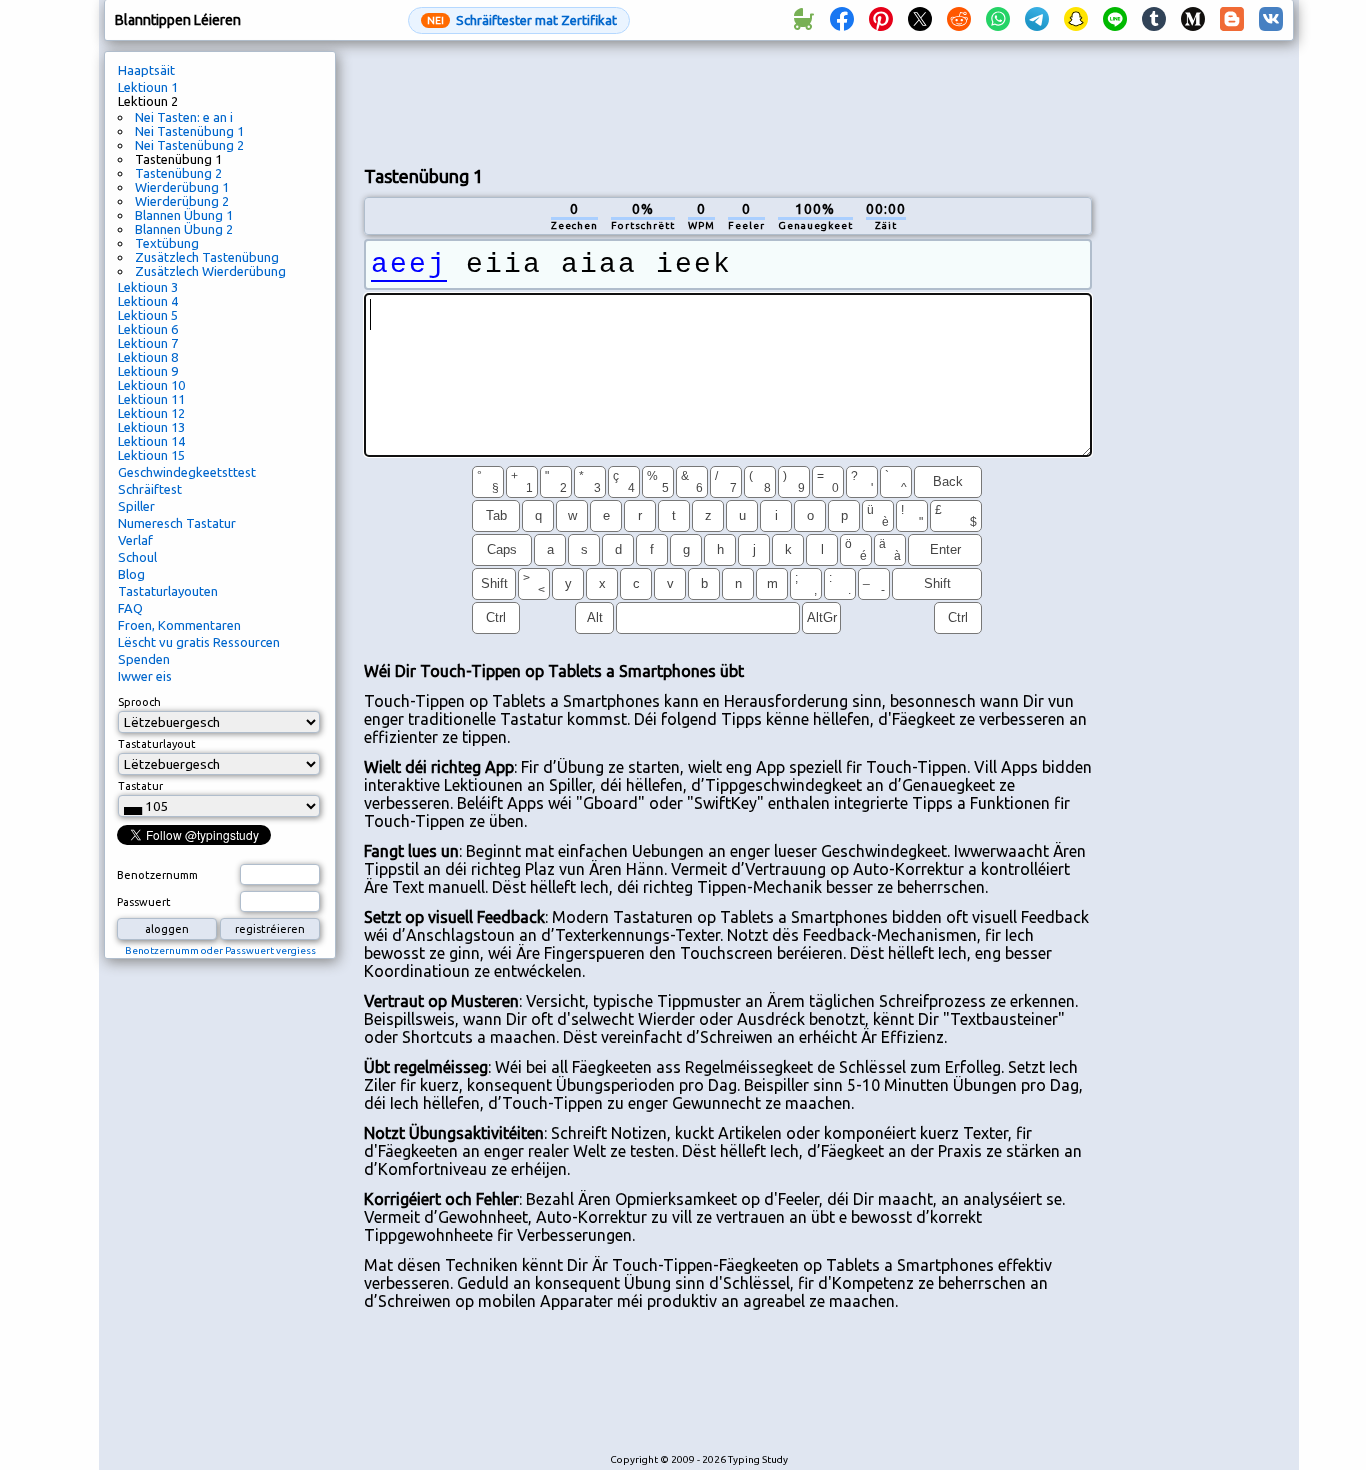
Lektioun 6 (148, 329)
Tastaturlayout (157, 744)
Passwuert (144, 902)
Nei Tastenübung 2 (189, 145)
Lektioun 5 (148, 315)
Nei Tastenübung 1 (189, 131)
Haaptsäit (146, 70)
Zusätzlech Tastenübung (207, 257)
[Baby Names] (803, 20)
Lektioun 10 (151, 385)
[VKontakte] (1271, 20)
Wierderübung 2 (182, 201)
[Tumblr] (1154, 20)
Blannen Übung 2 (184, 229)
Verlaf (135, 540)
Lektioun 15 (151, 455)
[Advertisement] (728, 101)
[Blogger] (1232, 20)
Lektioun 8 (148, 357)
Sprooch (139, 702)
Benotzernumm (157, 875)
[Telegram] (1037, 20)
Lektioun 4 (148, 301)
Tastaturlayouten (168, 591)
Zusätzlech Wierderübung (210, 271)
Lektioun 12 (151, 413)
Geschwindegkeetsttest (187, 472)
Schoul (137, 557)
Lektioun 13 (151, 427)
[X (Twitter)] (920, 20)
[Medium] (1193, 20)
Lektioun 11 (151, 399)
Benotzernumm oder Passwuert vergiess (220, 950)
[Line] (1115, 20)
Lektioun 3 (148, 287)
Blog (131, 574)
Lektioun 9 (148, 371)
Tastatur (140, 786)
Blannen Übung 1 (184, 215)
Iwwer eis (145, 676)
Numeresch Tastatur (177, 523)
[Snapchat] (1076, 20)
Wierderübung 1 (182, 187)
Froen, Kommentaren (179, 625)
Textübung (167, 243)
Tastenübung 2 (178, 173)
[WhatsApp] (998, 20)
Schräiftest (150, 489)
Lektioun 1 (148, 87)
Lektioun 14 (151, 441)
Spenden (144, 659)
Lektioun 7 (148, 343)
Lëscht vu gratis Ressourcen (199, 642)
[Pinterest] (881, 20)
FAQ (130, 608)
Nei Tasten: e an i (184, 117)
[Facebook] (842, 20)
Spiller (136, 506)
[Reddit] (959, 20)
